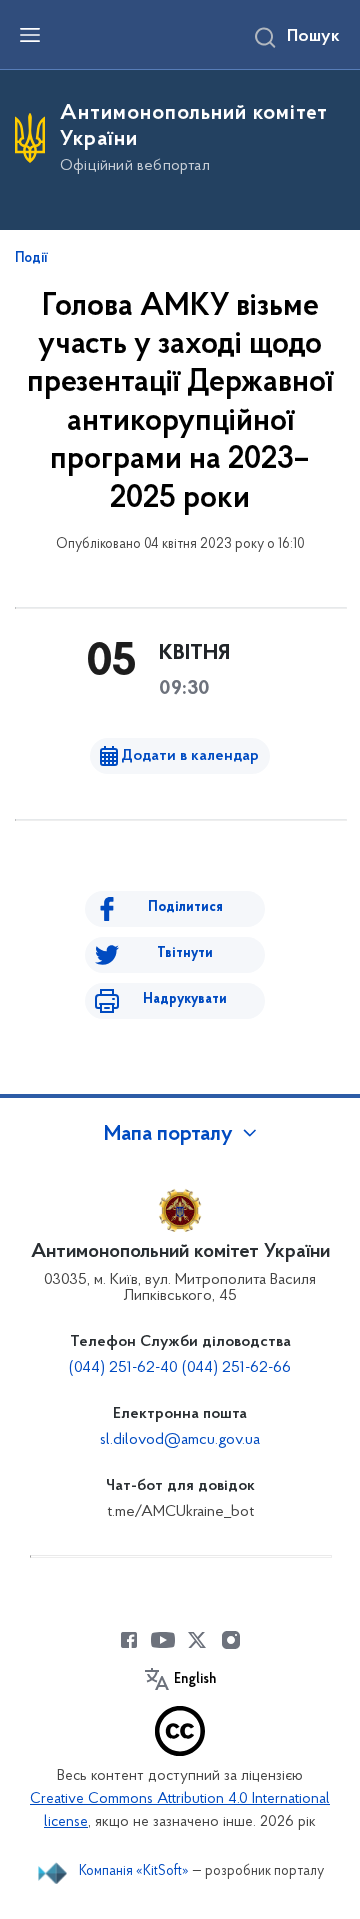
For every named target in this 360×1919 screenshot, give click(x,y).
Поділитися (185, 907)
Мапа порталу (168, 1135)
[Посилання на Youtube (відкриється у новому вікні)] (163, 1640)
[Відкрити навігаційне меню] (30, 35)
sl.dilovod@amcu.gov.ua (180, 1440)
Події (31, 259)
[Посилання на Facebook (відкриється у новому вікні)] (129, 1640)
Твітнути (185, 953)
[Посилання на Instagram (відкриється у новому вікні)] (231, 1640)
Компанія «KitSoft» (134, 1871)
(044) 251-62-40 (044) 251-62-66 (180, 1368)
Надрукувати (185, 999)
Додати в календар (190, 756)
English (195, 1680)
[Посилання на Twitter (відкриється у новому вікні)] (197, 1640)
